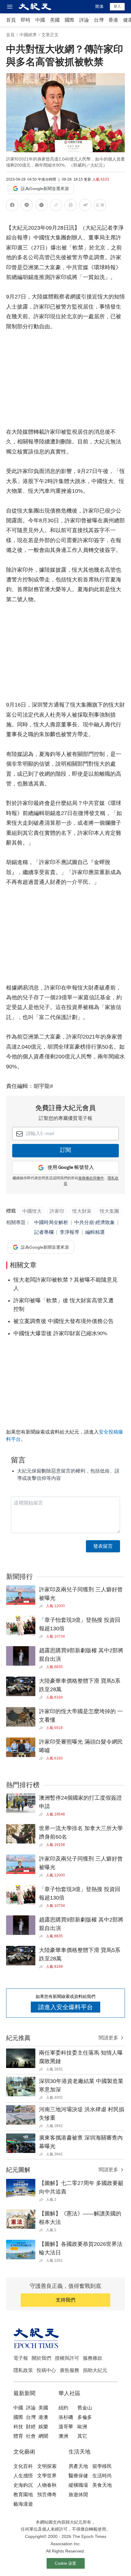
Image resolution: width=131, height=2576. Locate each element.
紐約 (63, 2408)
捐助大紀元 (95, 2370)
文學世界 (47, 2476)
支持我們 (65, 2300)
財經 (31, 2427)
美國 (55, 20)
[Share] (42, 1606)
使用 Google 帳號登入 (71, 1168)
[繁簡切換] (100, 206)
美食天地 (102, 2485)
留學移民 (102, 2466)
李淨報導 (69, 1232)
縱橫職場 (78, 2485)
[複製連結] (56, 205)
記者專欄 (44, 1232)
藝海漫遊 (23, 2504)
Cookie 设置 (65, 2563)
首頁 (11, 20)
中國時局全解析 (51, 1222)
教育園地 (23, 2495)
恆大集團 (109, 1211)
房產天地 (78, 2466)
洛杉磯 (66, 2417)
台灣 (99, 20)
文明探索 (47, 2466)
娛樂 (43, 2427)
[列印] (71, 206)
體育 (18, 2436)
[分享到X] (41, 206)
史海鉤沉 (23, 2485)
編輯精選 (95, 1232)
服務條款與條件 (91, 1178)
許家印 (57, 1211)
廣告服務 (69, 2370)
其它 (82, 2436)
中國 (40, 20)
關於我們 (41, 2358)
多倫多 (85, 2417)
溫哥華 (66, 2427)
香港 (113, 20)
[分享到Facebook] (12, 206)
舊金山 (85, 2408)
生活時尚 (102, 2476)
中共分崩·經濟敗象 (95, 1222)
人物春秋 (47, 2485)
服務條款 (93, 2358)
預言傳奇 (47, 2495)
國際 (69, 20)
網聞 (43, 2436)
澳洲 (63, 2436)
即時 (26, 20)
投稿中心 (46, 2370)
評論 (84, 20)
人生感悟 (23, 2476)
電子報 (21, 2358)
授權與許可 (67, 2358)
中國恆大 (32, 1211)
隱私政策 (23, 2370)
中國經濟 (28, 35)
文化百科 (23, 2466)
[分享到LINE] (27, 206)
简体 (99, 6)
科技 (18, 2427)
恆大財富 (82, 1211)
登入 (117, 6)
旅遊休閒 (78, 2495)
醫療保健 (78, 2476)
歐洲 (82, 2427)
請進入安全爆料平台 (65, 2007)
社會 (31, 2436)
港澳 (43, 2417)
